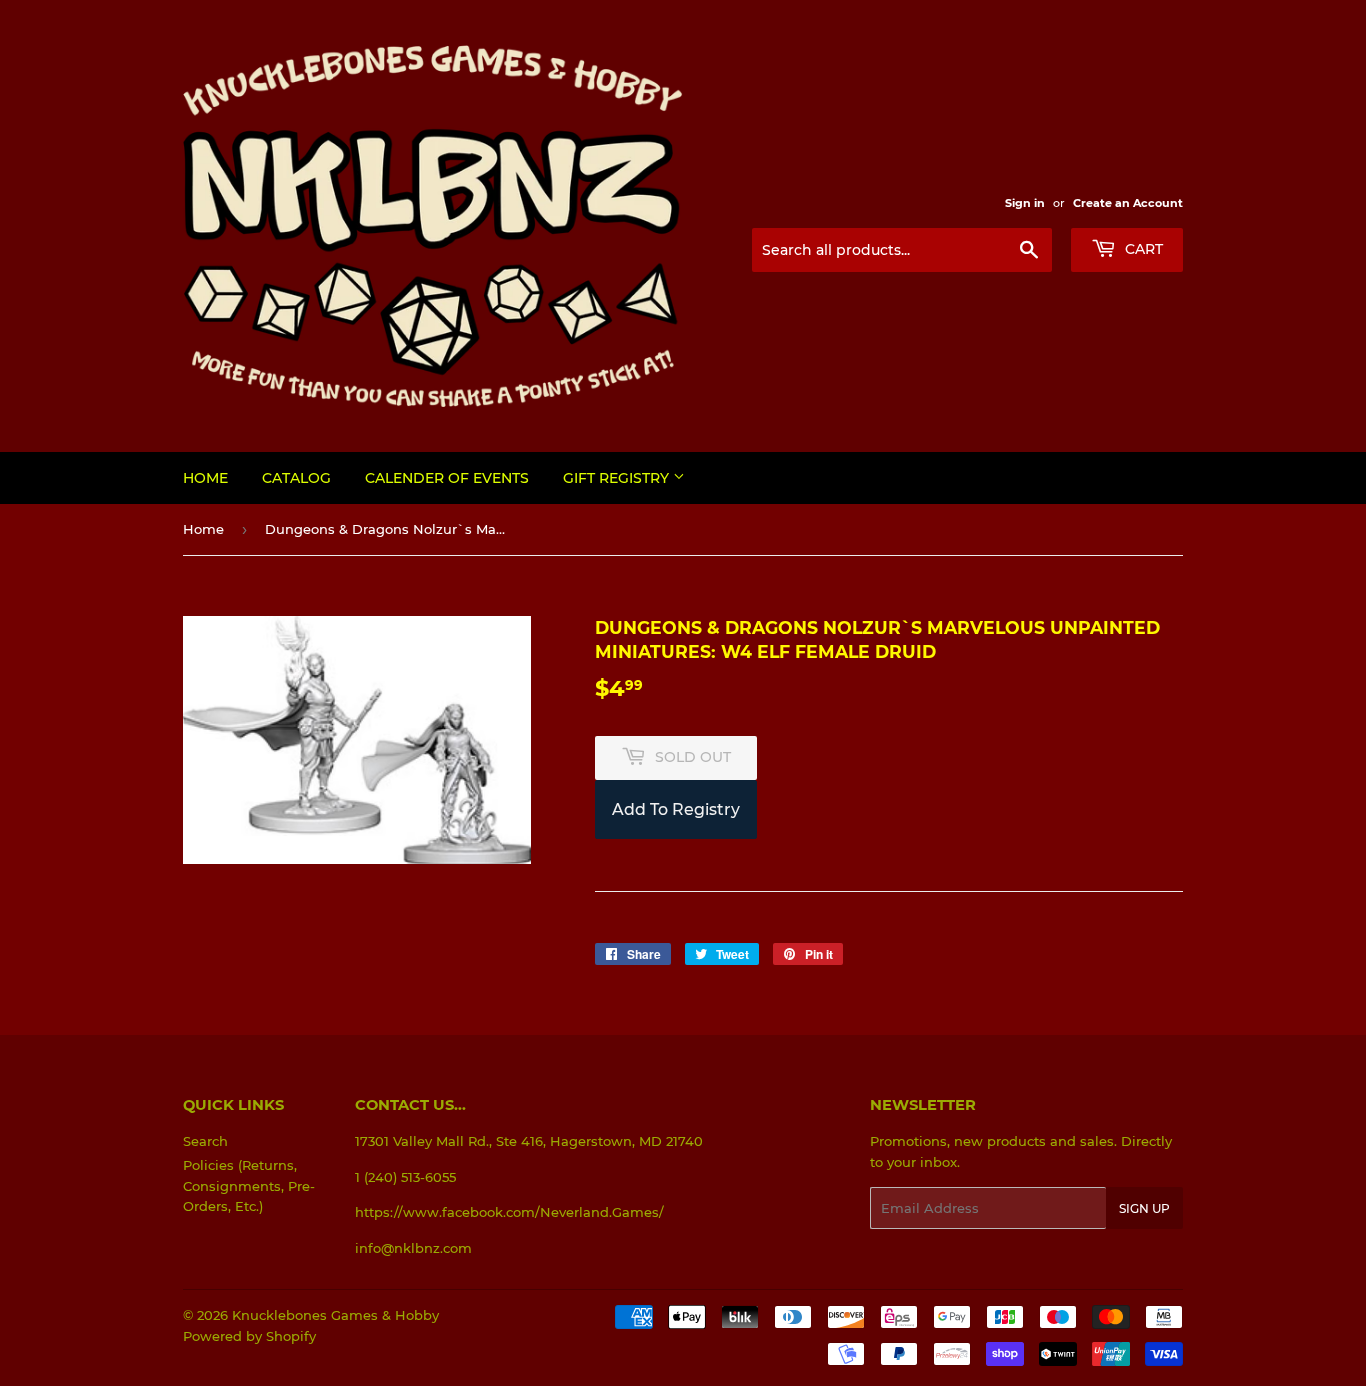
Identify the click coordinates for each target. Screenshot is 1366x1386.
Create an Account (1128, 203)
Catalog (296, 478)
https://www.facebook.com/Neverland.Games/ (509, 1212)
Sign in (1025, 203)
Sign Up (1144, 1208)
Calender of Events (447, 478)
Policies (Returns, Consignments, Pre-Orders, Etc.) (249, 1186)
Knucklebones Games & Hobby (335, 1315)
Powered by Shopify (249, 1336)
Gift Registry (618, 478)
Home (205, 478)
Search (205, 1141)
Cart (1142, 249)
